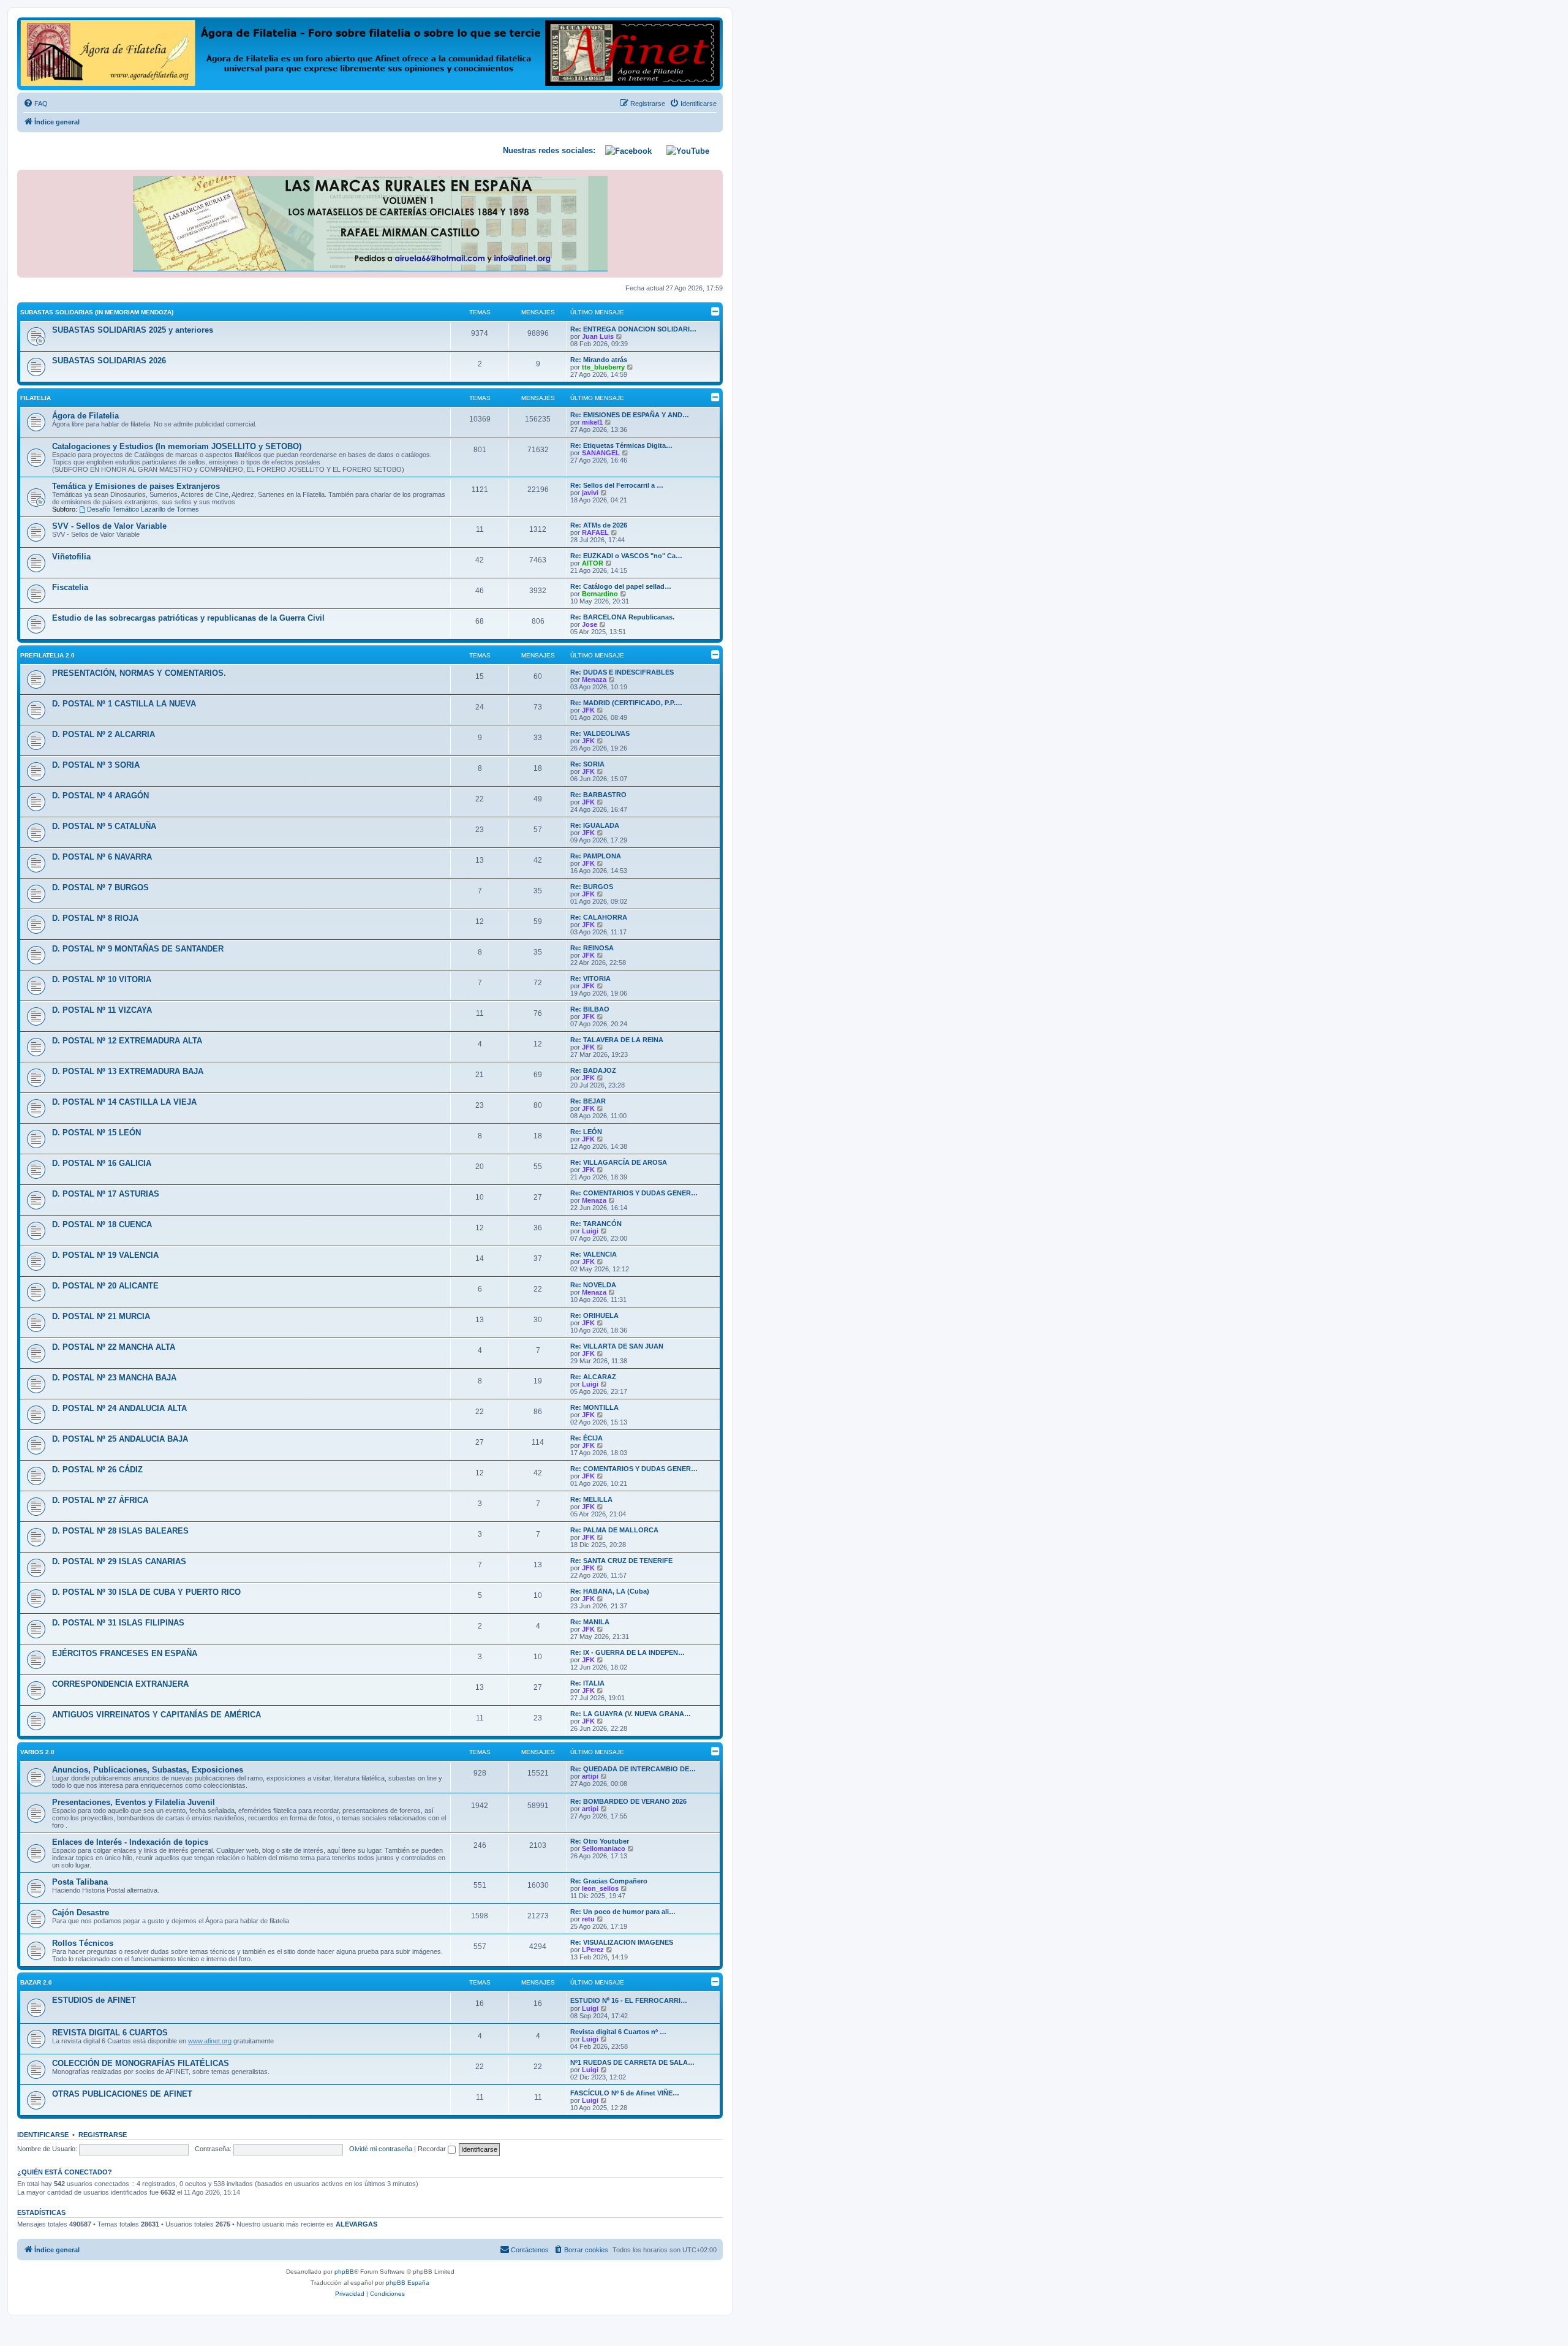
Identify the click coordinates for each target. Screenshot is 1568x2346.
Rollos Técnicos (83, 1943)
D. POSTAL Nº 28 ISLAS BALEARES (120, 1531)
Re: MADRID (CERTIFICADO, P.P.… (626, 703)
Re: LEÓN (586, 1132)
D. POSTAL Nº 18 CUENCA (102, 1224)
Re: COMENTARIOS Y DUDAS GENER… (634, 1193)
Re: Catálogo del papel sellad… (621, 586)
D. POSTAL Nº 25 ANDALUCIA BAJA (120, 1439)
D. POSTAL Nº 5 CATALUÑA (104, 826)
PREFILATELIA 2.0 (47, 655)
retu (588, 1919)
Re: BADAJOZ (593, 1070)
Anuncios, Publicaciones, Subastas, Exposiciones (148, 1770)
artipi (590, 1776)
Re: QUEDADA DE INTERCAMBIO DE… (633, 1769)
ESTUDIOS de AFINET (94, 2000)
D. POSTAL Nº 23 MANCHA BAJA (114, 1378)
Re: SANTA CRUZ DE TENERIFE (621, 1561)
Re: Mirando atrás (599, 360)
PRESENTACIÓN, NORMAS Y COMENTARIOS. (139, 673)
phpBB (344, 2272)
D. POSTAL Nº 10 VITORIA (102, 979)
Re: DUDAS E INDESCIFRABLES (622, 672)
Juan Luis (598, 336)
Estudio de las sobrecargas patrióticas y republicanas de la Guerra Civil (188, 618)
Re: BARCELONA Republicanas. (622, 617)
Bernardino (600, 594)
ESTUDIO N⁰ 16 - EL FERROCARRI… (629, 2000)
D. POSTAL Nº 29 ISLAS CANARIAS (119, 1561)
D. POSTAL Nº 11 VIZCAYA (102, 1010)
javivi (590, 493)
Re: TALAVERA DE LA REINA (617, 1040)
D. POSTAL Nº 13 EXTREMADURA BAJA (128, 1071)
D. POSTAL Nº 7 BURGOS (100, 887)
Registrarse (103, 2135)
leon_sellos (600, 1888)
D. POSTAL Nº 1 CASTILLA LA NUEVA (124, 704)
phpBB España (408, 2283)
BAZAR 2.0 (36, 1982)
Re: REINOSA (592, 948)
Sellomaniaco (604, 1848)
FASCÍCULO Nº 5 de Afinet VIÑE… (625, 2093)
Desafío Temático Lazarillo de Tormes (143, 509)
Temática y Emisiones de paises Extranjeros (136, 486)
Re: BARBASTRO (598, 795)
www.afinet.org (210, 2041)
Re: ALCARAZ (593, 1377)
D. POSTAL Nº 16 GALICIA (102, 1163)
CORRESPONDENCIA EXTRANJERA (120, 1684)
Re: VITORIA (590, 978)
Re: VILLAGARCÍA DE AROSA (619, 1162)
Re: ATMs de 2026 (599, 525)
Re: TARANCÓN (596, 1224)
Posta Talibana (80, 1882)
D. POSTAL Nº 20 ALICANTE (105, 1286)
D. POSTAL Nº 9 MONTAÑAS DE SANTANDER (138, 949)
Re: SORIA (587, 764)
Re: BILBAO (590, 1009)
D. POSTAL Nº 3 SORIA (96, 765)
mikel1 (592, 422)
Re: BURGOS (592, 887)
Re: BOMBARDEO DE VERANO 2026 (628, 1801)
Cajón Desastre (81, 1913)
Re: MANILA (590, 1622)
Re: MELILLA (591, 1499)
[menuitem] (36, 104)
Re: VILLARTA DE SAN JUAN (617, 1346)
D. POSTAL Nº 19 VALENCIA (105, 1255)
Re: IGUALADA (595, 825)
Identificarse (43, 2135)
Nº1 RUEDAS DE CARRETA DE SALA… (632, 2062)
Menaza (594, 679)
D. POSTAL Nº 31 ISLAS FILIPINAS (118, 1623)
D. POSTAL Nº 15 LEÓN (96, 1133)
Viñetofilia (71, 557)
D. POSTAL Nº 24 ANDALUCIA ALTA (119, 1408)
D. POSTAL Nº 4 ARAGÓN (100, 796)
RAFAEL (595, 532)
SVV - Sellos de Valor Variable (109, 526)
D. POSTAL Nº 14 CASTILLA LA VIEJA (124, 1102)
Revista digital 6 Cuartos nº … (618, 2032)
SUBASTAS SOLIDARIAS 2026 (109, 361)
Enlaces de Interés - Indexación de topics (130, 1842)
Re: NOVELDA (593, 1285)
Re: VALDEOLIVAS (600, 733)
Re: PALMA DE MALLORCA (614, 1530)
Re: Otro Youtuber (600, 1841)
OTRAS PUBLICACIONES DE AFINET (122, 2094)
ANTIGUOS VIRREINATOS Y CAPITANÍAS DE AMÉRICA (156, 1715)
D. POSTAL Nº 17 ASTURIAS (106, 1194)
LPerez (593, 1950)
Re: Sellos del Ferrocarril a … (617, 485)
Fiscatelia (70, 587)
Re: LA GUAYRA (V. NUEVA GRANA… (631, 1714)
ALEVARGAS (356, 2224)
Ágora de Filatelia (85, 416)
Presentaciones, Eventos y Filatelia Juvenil (134, 1802)
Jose (590, 624)
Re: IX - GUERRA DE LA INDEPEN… (628, 1652)
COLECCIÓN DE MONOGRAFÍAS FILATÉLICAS (141, 2063)
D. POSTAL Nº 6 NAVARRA (102, 857)
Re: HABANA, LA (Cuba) (610, 1591)
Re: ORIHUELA (594, 1315)
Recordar (433, 2149)
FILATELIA (36, 398)
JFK (588, 710)
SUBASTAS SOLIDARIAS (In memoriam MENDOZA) (97, 312)
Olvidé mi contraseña (381, 2149)
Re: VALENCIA (594, 1254)
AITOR (593, 563)
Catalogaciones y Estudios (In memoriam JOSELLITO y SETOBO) (177, 446)
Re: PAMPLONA (596, 856)
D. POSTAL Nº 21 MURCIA (101, 1316)
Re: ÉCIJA (586, 1438)
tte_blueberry (603, 367)
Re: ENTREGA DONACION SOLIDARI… (633, 329)
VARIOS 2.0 (37, 1752)
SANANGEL (601, 453)
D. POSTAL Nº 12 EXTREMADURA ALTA (127, 1041)
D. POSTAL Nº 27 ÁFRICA (100, 1500)
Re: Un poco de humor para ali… (623, 1912)
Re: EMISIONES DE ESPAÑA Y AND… (630, 415)
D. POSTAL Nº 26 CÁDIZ (97, 1470)
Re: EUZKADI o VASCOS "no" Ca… (626, 556)
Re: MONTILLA (594, 1407)
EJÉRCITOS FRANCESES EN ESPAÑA (125, 1653)
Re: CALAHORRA (599, 917)
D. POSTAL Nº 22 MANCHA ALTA (114, 1347)
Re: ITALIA (587, 1683)
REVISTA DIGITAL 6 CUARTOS (110, 2033)
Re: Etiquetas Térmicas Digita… (621, 445)
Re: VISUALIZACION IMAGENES (622, 1942)
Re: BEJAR (588, 1101)
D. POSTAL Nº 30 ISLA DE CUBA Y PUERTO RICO (146, 1592)
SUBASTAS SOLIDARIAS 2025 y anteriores (133, 330)
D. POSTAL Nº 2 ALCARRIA (104, 734)
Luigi (590, 1231)
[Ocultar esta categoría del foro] (715, 311)
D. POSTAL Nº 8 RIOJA (95, 918)
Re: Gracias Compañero (609, 1881)
